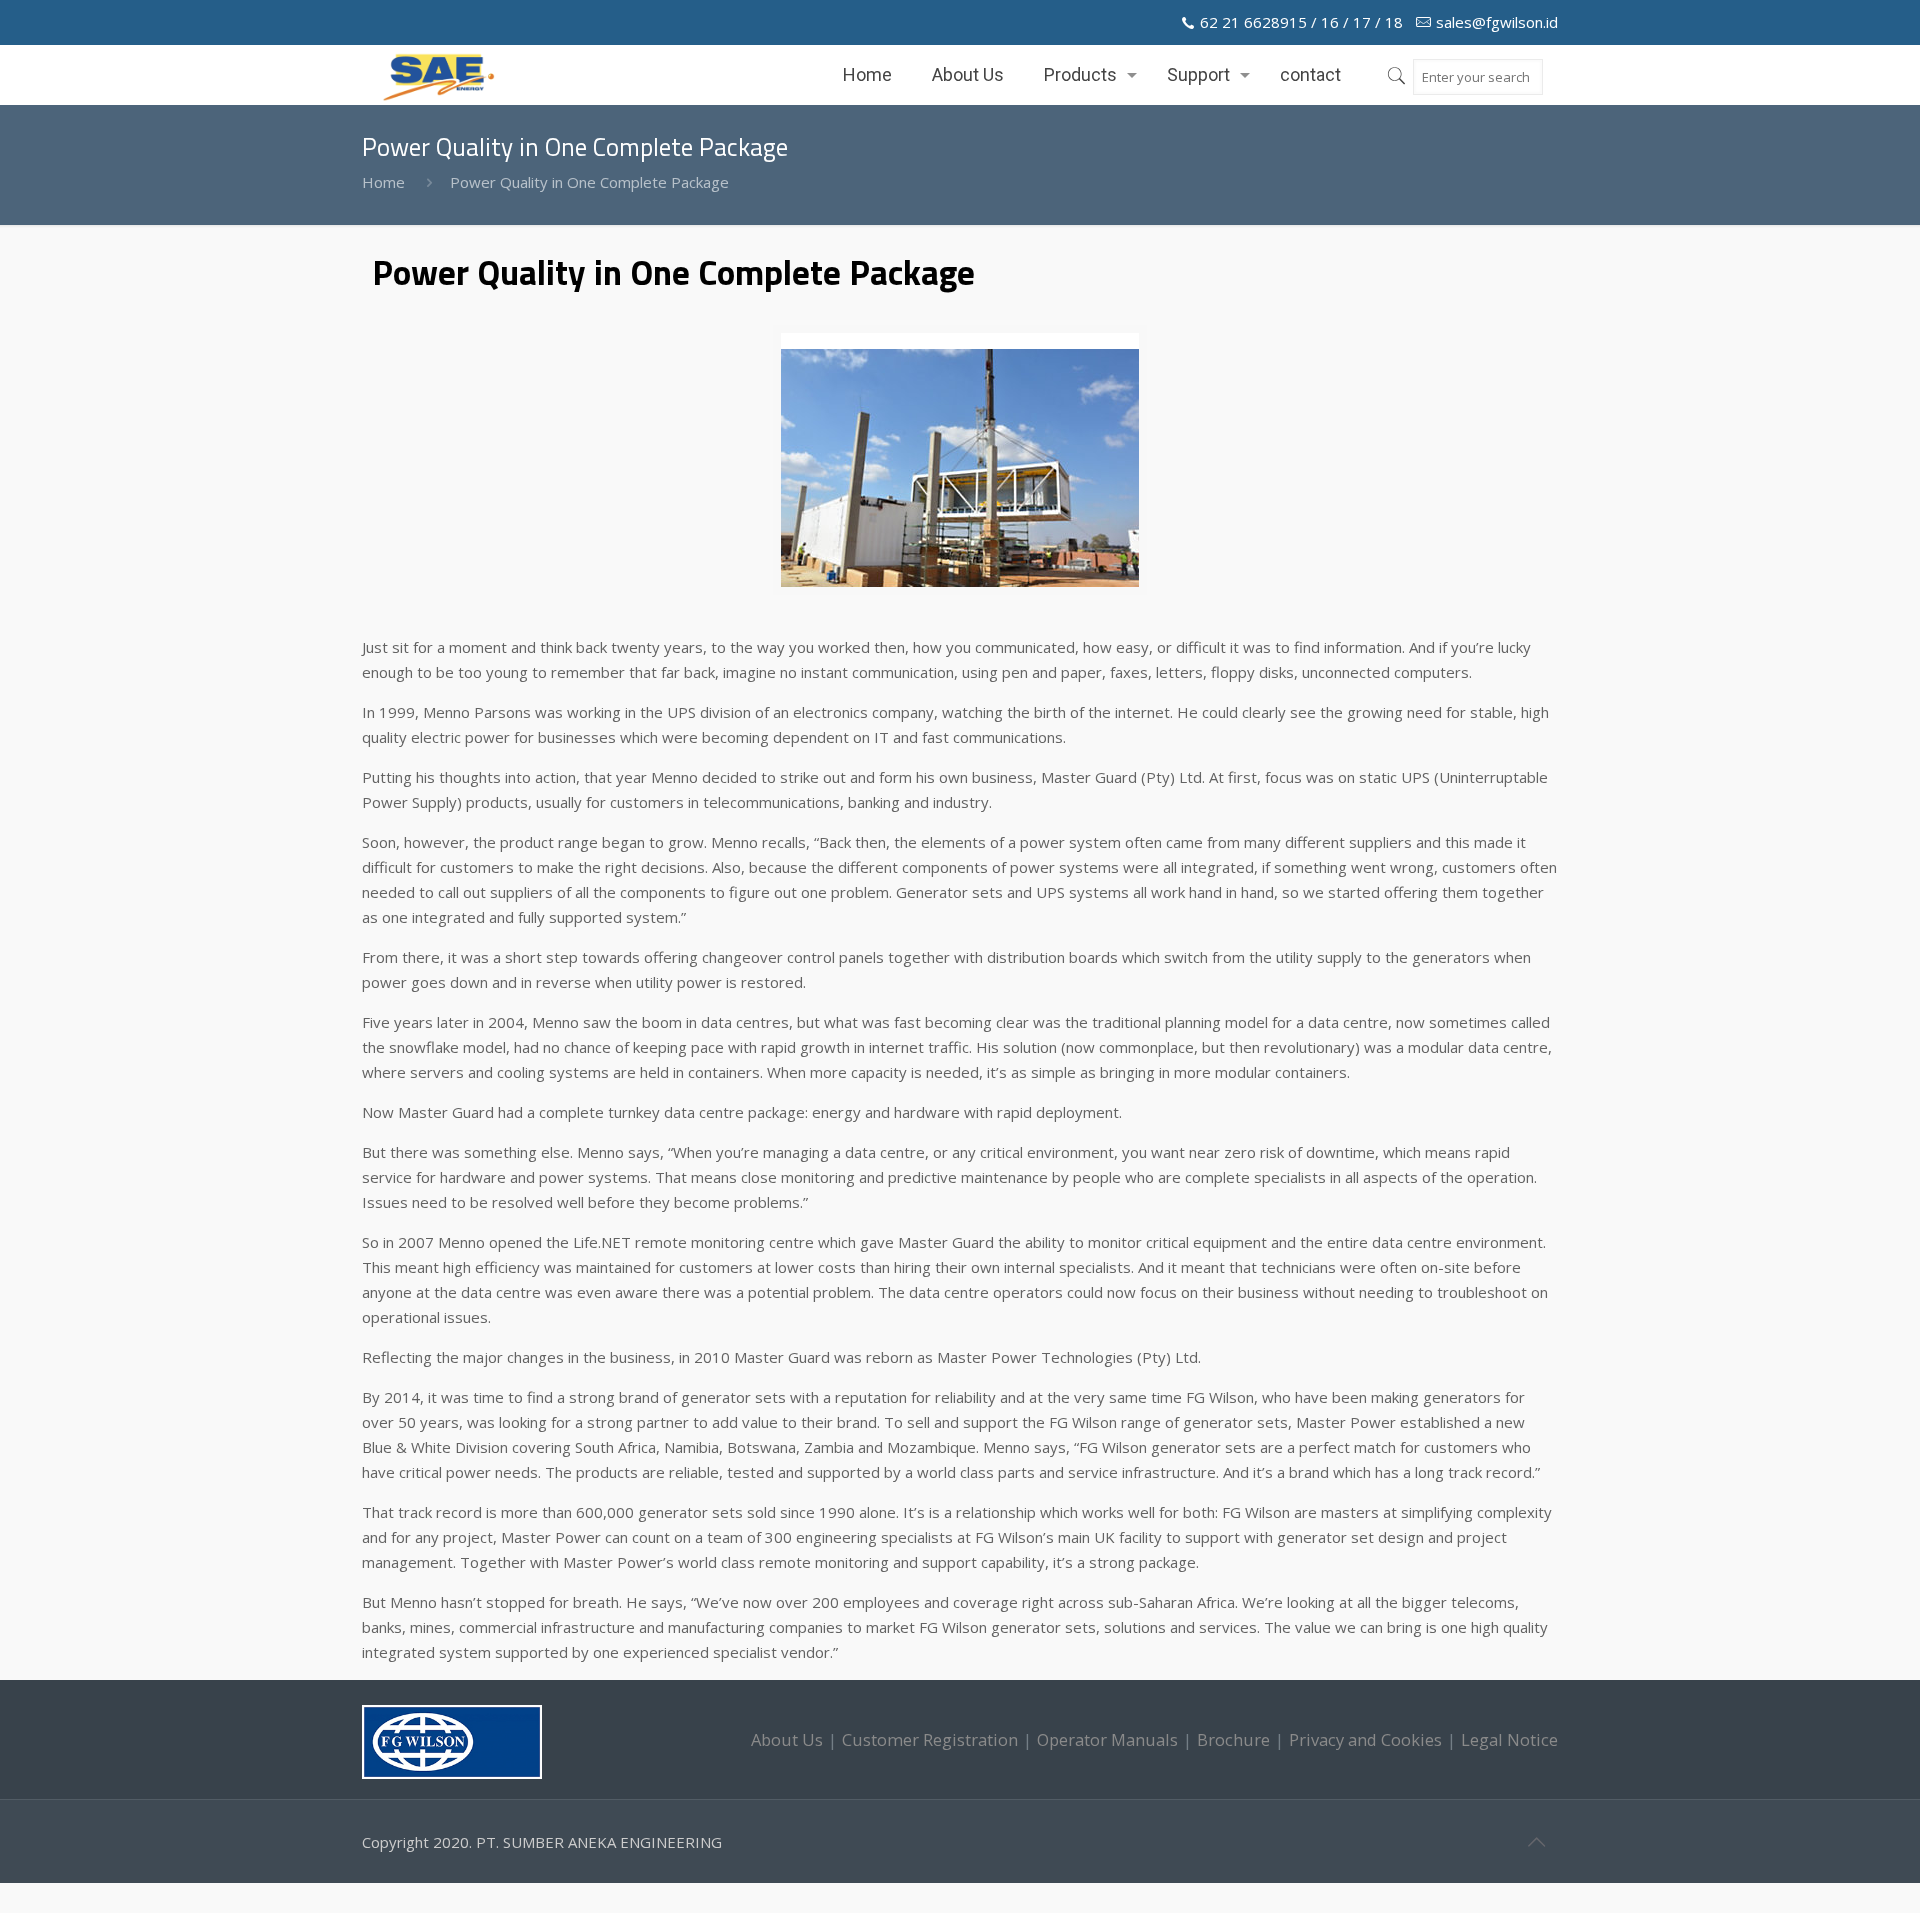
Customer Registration (930, 1739)
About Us (787, 1739)
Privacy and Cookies (1365, 1739)
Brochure (1233, 1739)
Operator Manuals (1107, 1739)
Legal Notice (1509, 1739)
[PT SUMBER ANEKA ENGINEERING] (438, 75)
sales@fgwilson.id (1497, 22)
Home (383, 182)
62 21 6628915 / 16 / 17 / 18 (1301, 22)
